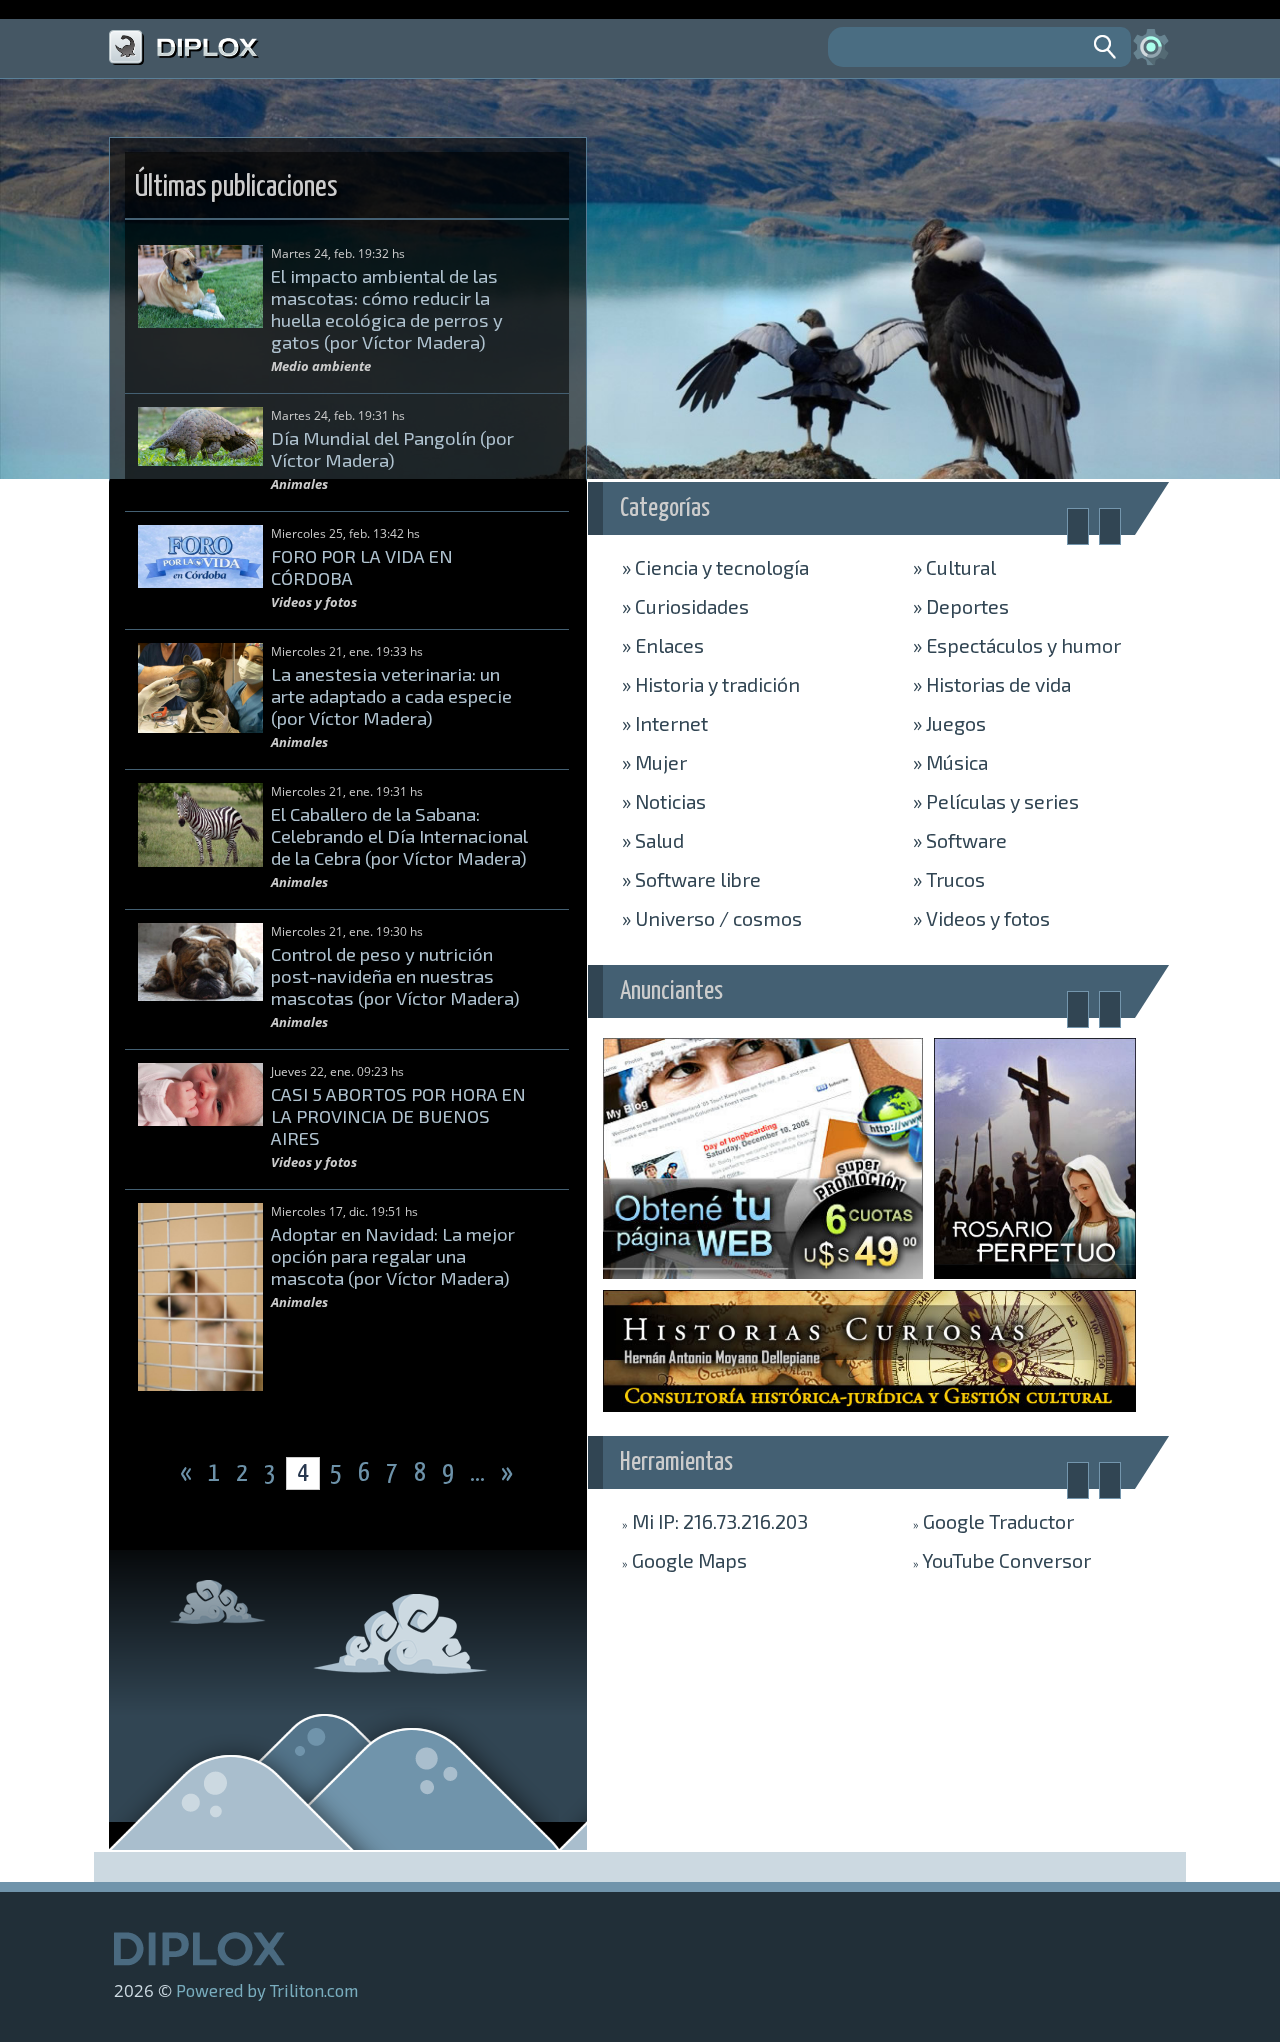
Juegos (949, 723)
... (479, 1473)
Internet (665, 723)
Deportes (961, 606)
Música (950, 762)
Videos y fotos (981, 918)
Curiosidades (685, 606)
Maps (684, 1560)
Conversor (1002, 1560)
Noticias (664, 801)
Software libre (691, 879)
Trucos (949, 879)
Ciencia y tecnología (715, 567)
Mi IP (715, 1521)
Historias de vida (992, 684)
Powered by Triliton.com (267, 1990)
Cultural (954, 567)
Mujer (654, 762)
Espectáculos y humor (1017, 645)
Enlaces (663, 645)
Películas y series (996, 801)
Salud (653, 840)
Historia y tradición (711, 684)
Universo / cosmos (712, 918)
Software (960, 840)
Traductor (993, 1521)
